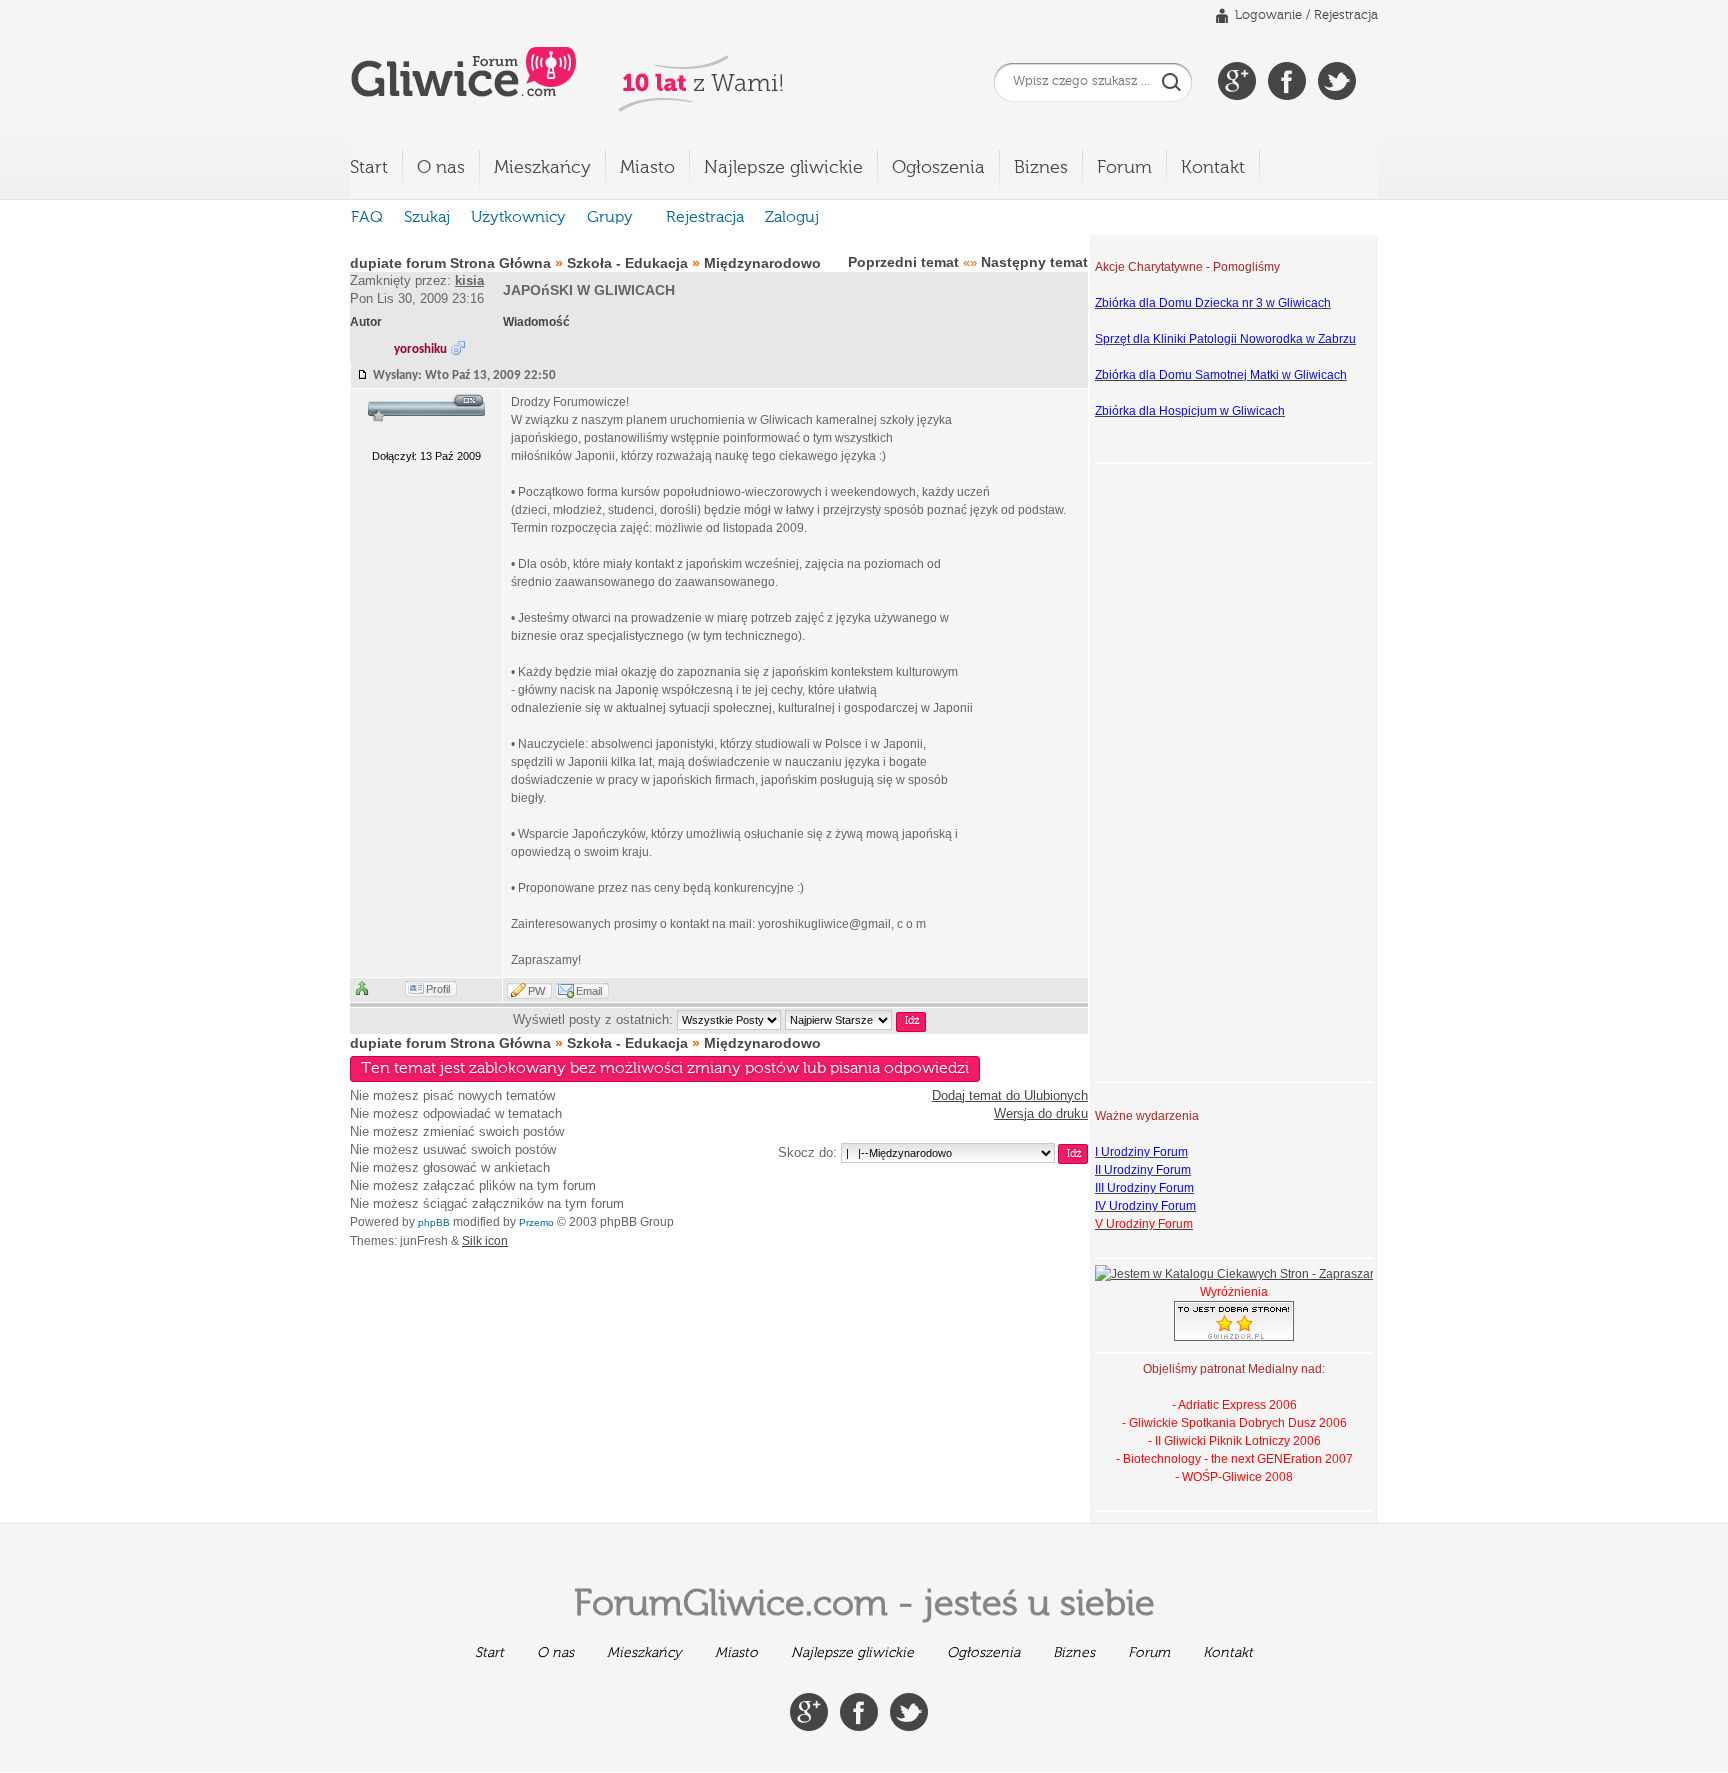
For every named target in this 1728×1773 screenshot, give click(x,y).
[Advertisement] (1175, 770)
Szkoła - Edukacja (627, 263)
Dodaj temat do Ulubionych (1010, 1095)
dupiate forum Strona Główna (450, 263)
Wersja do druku (1041, 1113)
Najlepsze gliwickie (783, 168)
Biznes (1041, 168)
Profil (438, 989)
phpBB (434, 1222)
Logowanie (1268, 15)
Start (369, 168)
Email (589, 991)
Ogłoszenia (938, 168)
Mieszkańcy (542, 168)
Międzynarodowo (762, 263)
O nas (441, 168)
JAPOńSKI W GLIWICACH (589, 290)
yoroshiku (420, 349)
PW (536, 991)
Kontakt (1213, 168)
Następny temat (1034, 262)
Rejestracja (1346, 15)
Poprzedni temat (903, 262)
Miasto (647, 168)
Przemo (536, 1222)
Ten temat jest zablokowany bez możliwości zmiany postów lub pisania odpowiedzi (665, 1069)
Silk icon (485, 1241)
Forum (1124, 168)
